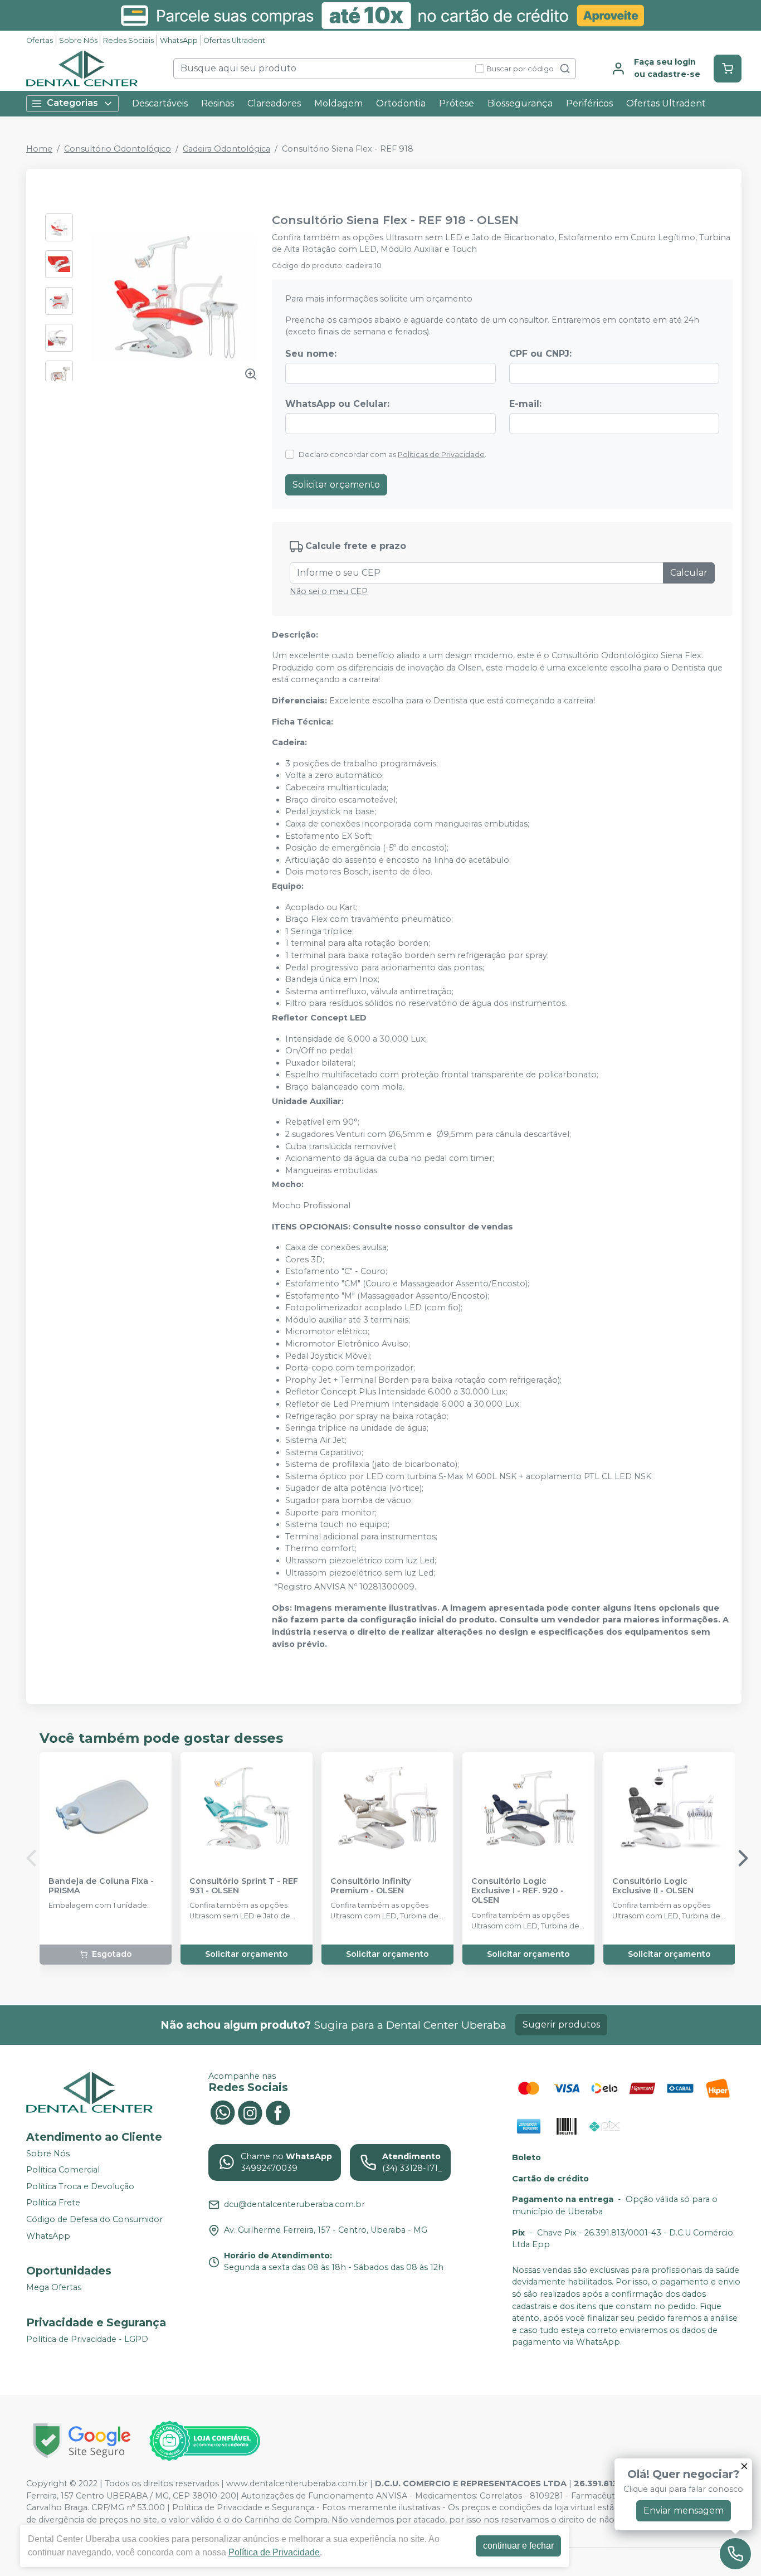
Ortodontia (401, 103)
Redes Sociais (128, 40)
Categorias (72, 103)
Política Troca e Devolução (80, 2186)
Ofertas (40, 40)
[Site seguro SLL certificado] (82, 2441)
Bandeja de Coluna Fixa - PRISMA (101, 1886)
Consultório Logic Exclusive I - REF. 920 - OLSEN (518, 1891)
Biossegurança (520, 103)
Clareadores (274, 103)
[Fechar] (744, 2466)
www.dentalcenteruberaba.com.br (297, 2483)
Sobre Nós (78, 40)
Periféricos (589, 103)
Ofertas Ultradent (234, 40)
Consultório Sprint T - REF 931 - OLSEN (244, 1886)
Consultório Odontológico (118, 149)
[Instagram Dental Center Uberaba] (250, 2112)
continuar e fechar (518, 2546)
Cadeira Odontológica (226, 149)
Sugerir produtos (561, 2025)
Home (39, 149)
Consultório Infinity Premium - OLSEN (370, 1886)
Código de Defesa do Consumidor (94, 2219)
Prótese (457, 103)
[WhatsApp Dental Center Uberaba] (222, 2112)
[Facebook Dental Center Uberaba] (278, 2112)
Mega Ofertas (54, 2287)
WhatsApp (179, 40)
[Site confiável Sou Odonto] (204, 2441)
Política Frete (53, 2203)
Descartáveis (160, 103)
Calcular (689, 573)
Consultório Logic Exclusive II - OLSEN (653, 1886)
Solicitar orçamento (336, 485)
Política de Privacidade (274, 2552)
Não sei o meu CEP (329, 591)
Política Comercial (63, 2170)
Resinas (218, 103)
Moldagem (338, 103)
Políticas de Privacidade (441, 455)
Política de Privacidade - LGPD (87, 2339)
